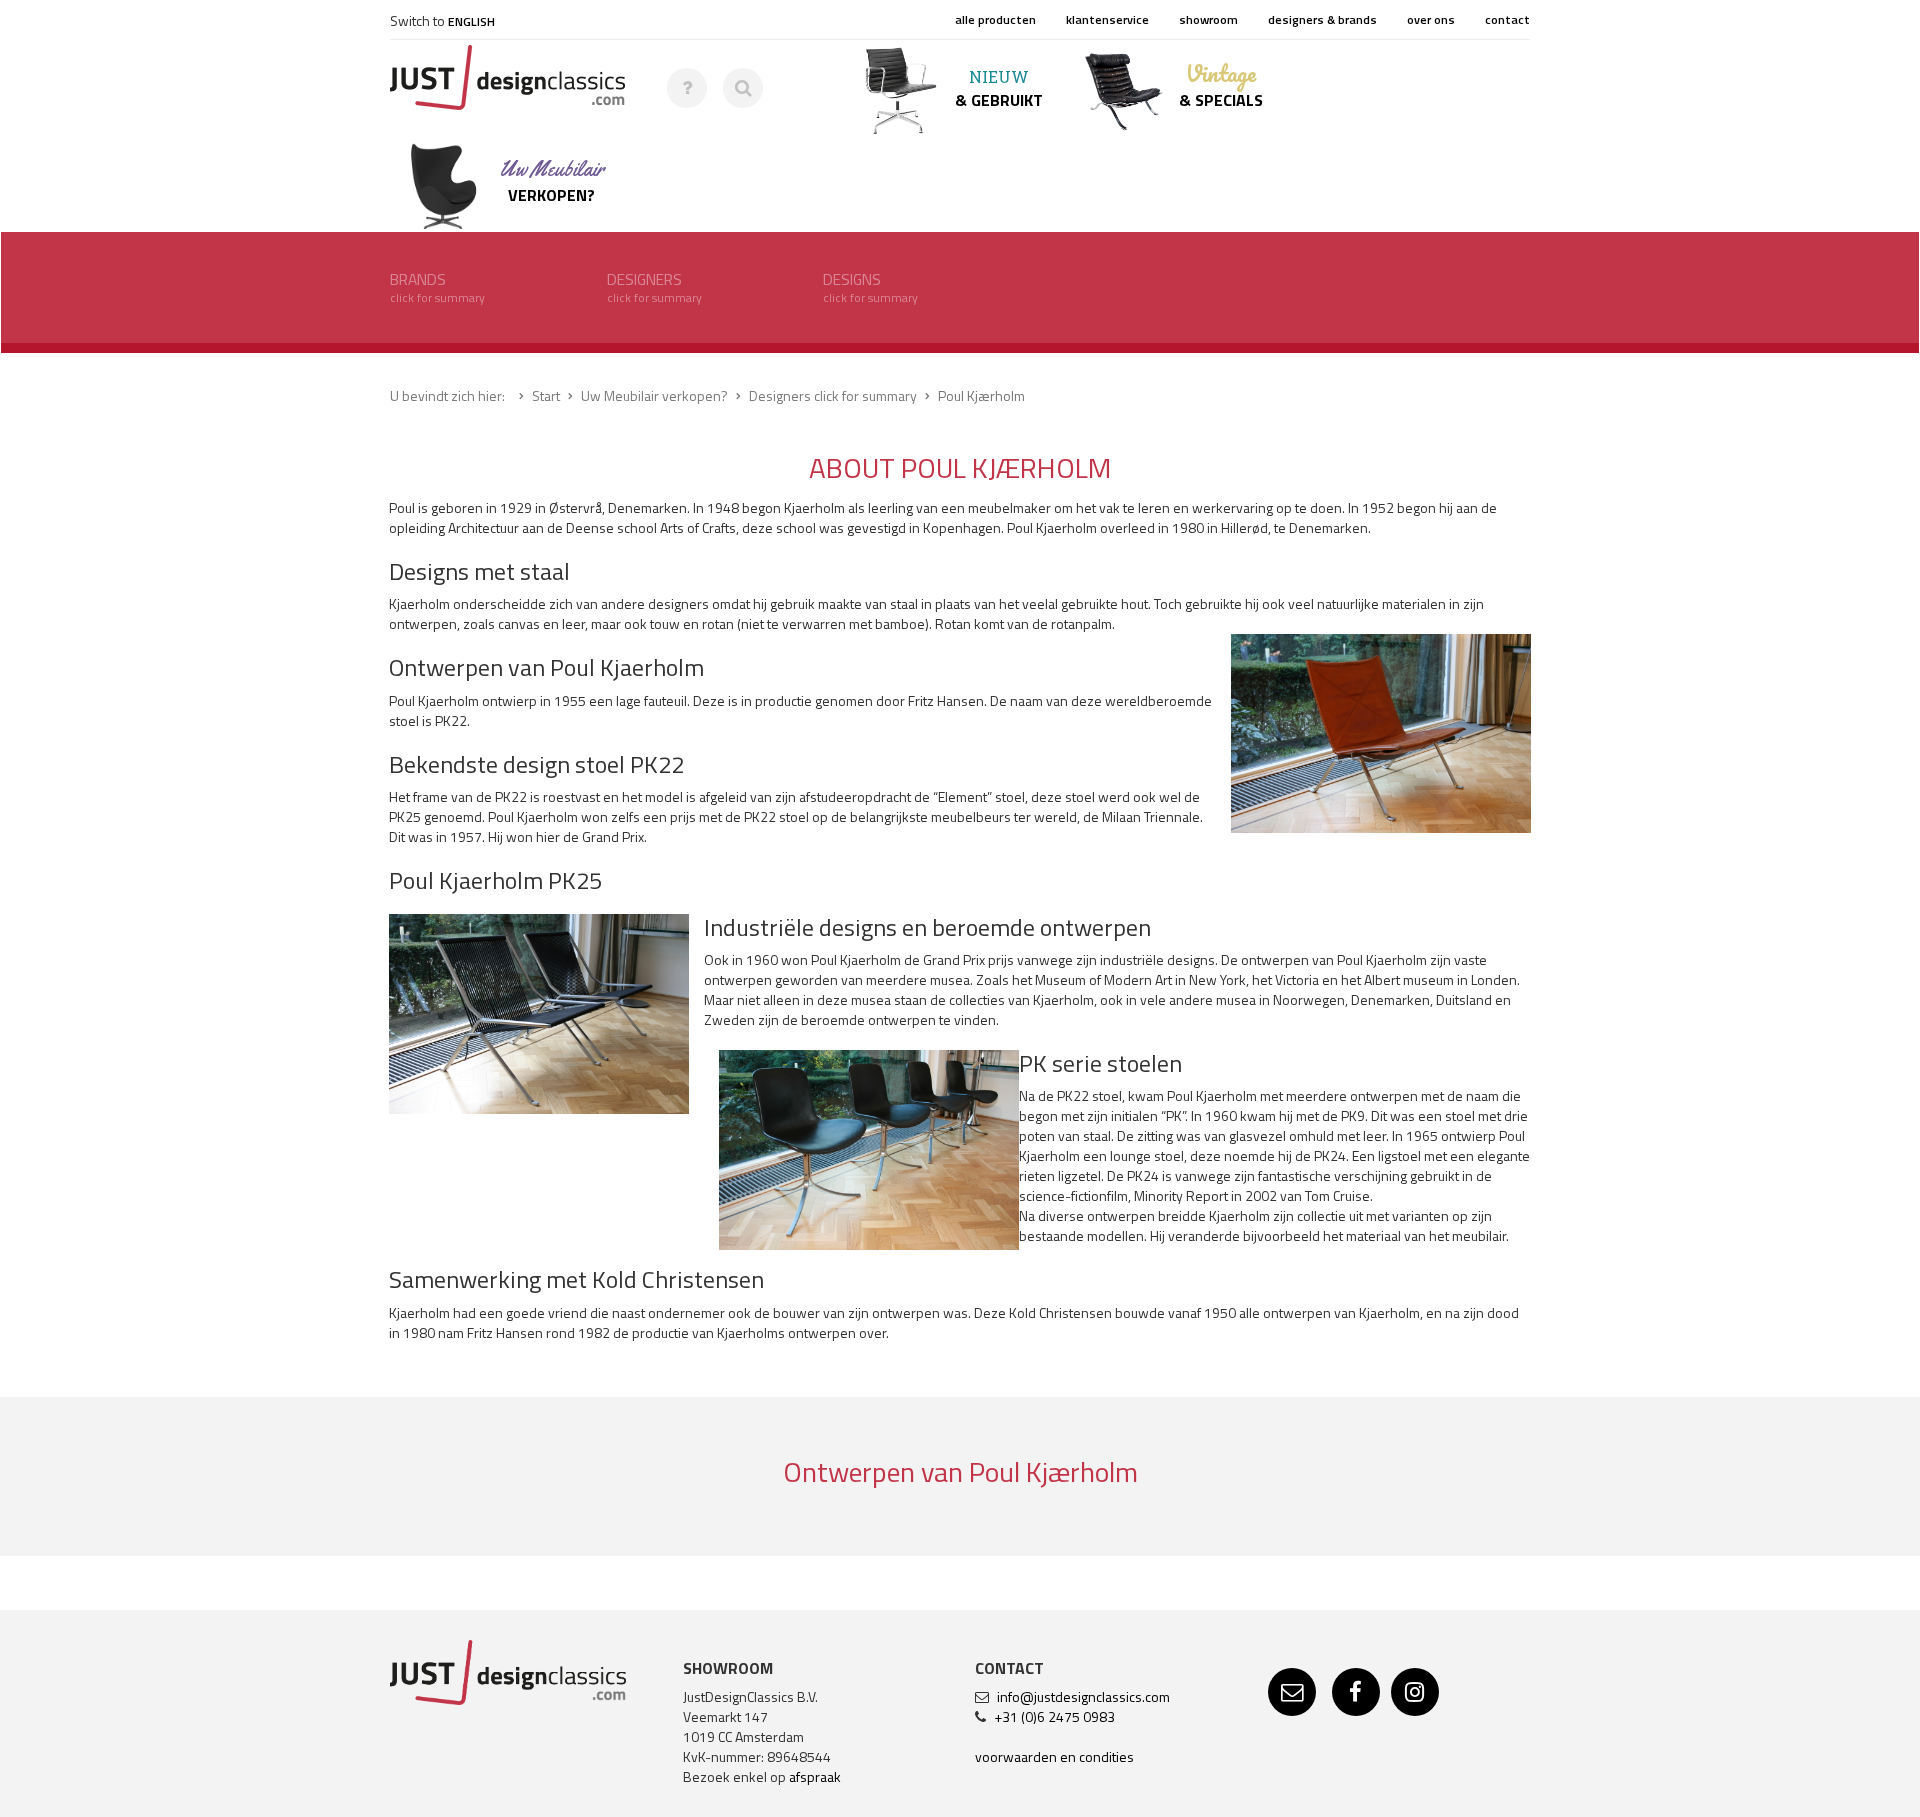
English (471, 21)
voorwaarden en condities (1054, 1756)
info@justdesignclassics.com (1083, 1696)
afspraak (815, 1776)
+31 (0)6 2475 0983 (1054, 1716)
